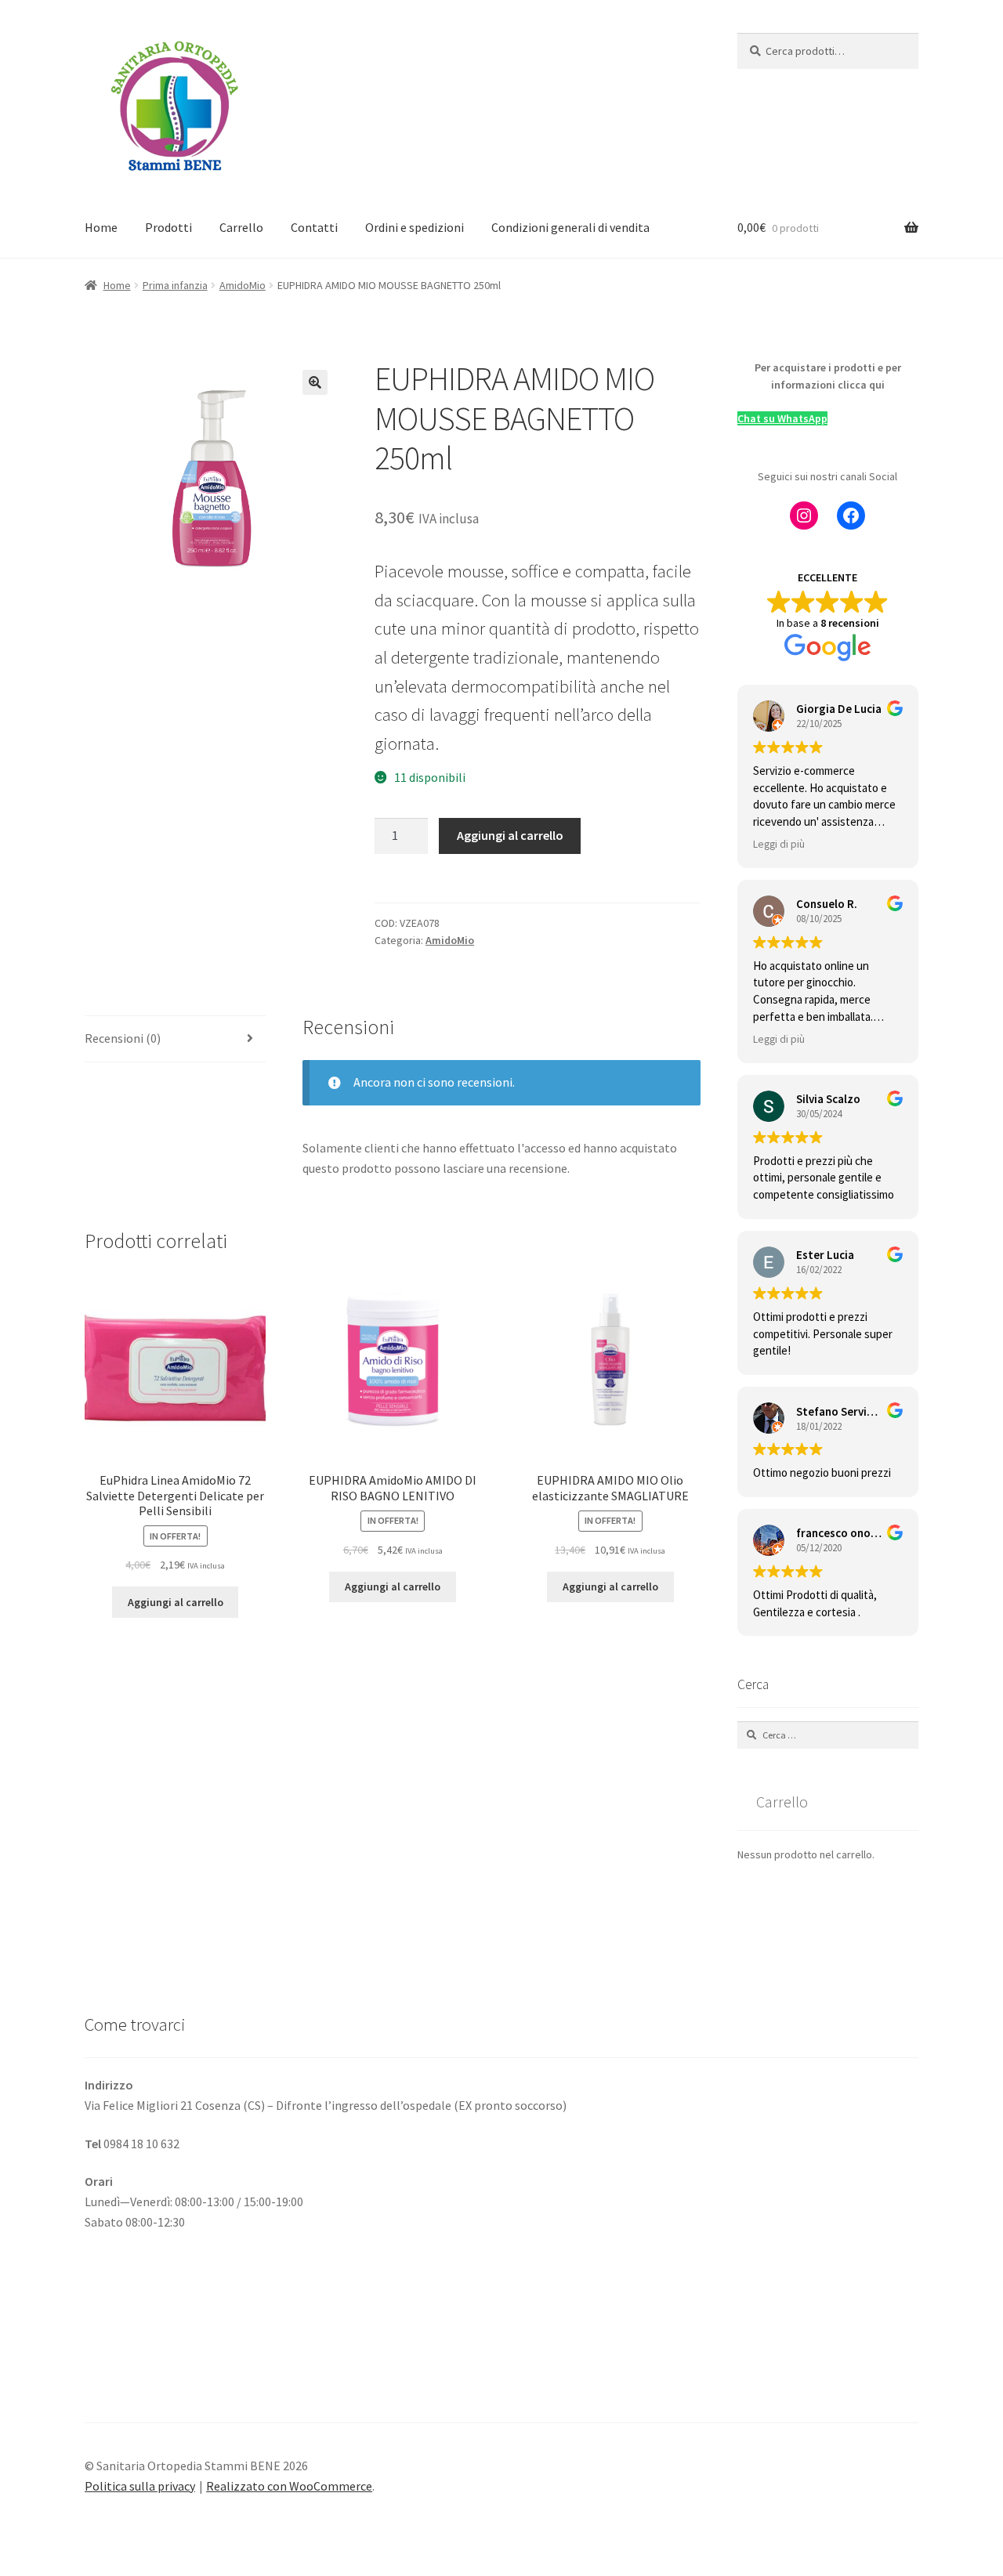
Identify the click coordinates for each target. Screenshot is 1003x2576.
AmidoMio (243, 285)
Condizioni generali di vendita (570, 227)
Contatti (314, 227)
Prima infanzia (175, 285)
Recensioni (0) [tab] (123, 1038)
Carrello (241, 227)
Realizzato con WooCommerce (289, 2486)
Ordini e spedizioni (415, 227)
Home (101, 227)
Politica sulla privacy (140, 2486)
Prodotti (168, 227)
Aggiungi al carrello (510, 835)
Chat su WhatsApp (782, 418)
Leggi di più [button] (779, 844)
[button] (315, 382)
